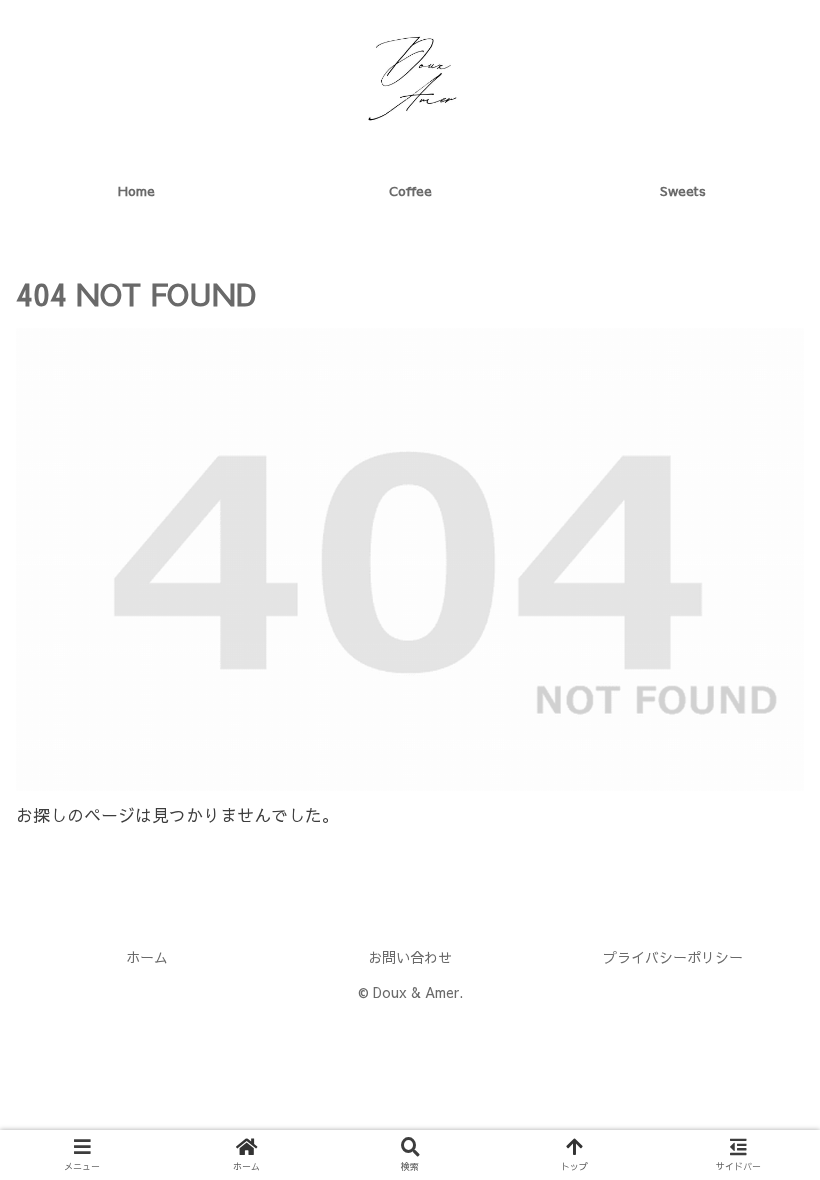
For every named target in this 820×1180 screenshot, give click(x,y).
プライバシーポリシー (673, 957)
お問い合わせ (410, 957)
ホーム (147, 957)
